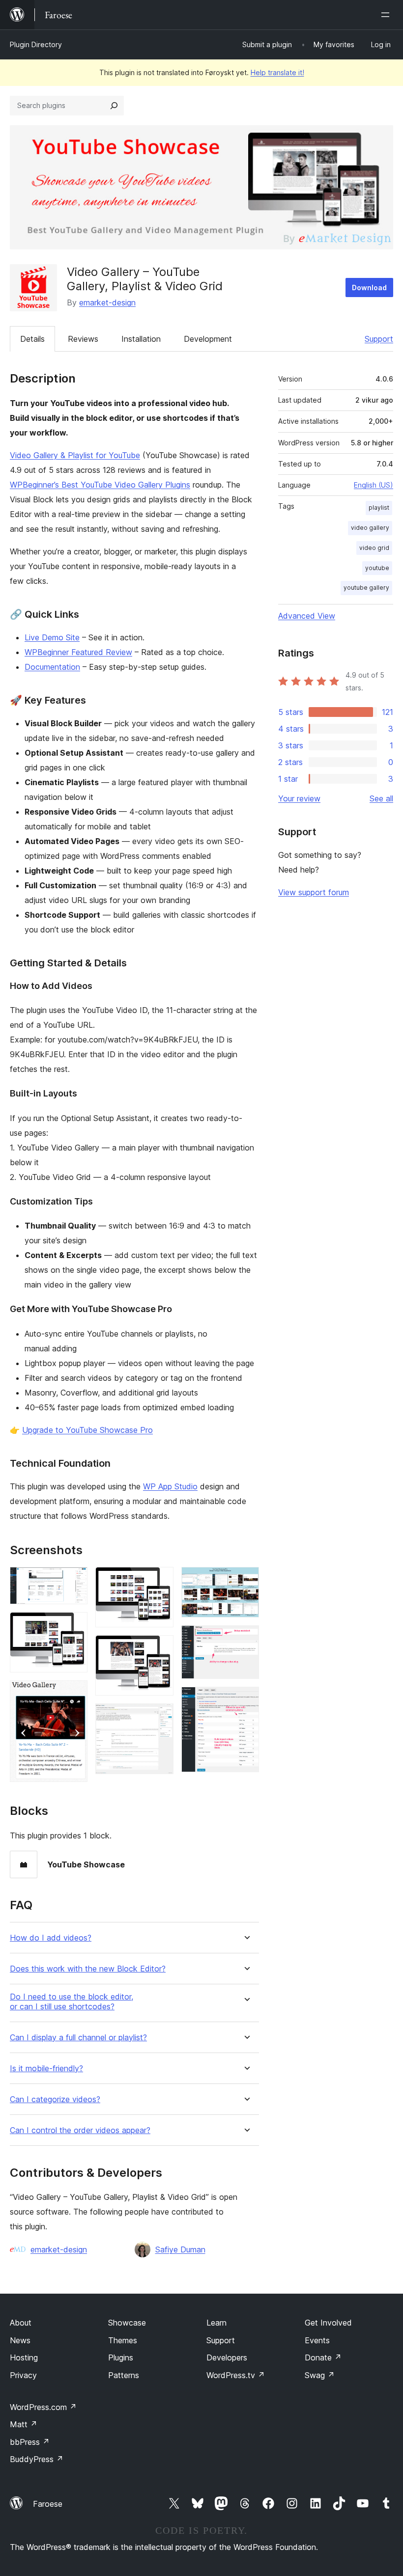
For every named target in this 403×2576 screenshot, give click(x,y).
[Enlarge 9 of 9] (246, 1700)
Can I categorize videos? (55, 2099)
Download (369, 288)
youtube (377, 568)
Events (317, 2340)
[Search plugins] (114, 106)
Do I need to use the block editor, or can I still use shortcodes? (72, 2001)
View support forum (314, 892)
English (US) (374, 485)
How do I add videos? (51, 1938)
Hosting (24, 2357)
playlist (379, 507)
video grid (374, 548)
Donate (323, 2357)
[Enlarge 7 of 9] (246, 1580)
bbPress (30, 2442)
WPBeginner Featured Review (78, 652)
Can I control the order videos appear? (80, 2130)
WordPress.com (43, 2407)
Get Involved (328, 2323)
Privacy (23, 2375)
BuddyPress (37, 2459)
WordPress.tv (236, 2375)
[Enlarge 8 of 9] (246, 1639)
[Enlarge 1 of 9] (74, 1580)
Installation (141, 339)
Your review (299, 798)
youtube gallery (366, 588)
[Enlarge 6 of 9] (160, 1717)
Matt (24, 2424)
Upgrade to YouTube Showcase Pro (87, 1430)
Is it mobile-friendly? (46, 2069)
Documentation (52, 667)
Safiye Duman (180, 2249)
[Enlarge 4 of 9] (160, 1580)
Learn (216, 2323)
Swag (320, 2375)
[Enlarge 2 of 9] (74, 1625)
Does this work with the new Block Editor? (88, 1969)
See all (381, 798)
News (20, 2340)
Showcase (127, 2323)
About (21, 2323)
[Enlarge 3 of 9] (74, 1694)
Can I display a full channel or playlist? (78, 2038)
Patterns (124, 2375)
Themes (123, 2340)
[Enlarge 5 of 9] (160, 1648)
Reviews (83, 339)
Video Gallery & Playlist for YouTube (75, 455)
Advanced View (307, 616)
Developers (227, 2357)
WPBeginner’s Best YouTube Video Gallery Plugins (100, 485)
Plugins (121, 2357)
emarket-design (107, 302)
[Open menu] (387, 15)
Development (208, 339)
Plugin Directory (36, 44)
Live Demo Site (52, 637)
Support (379, 339)
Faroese (48, 2504)
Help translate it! (277, 72)
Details (32, 339)
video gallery (370, 528)
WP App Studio (170, 1486)
